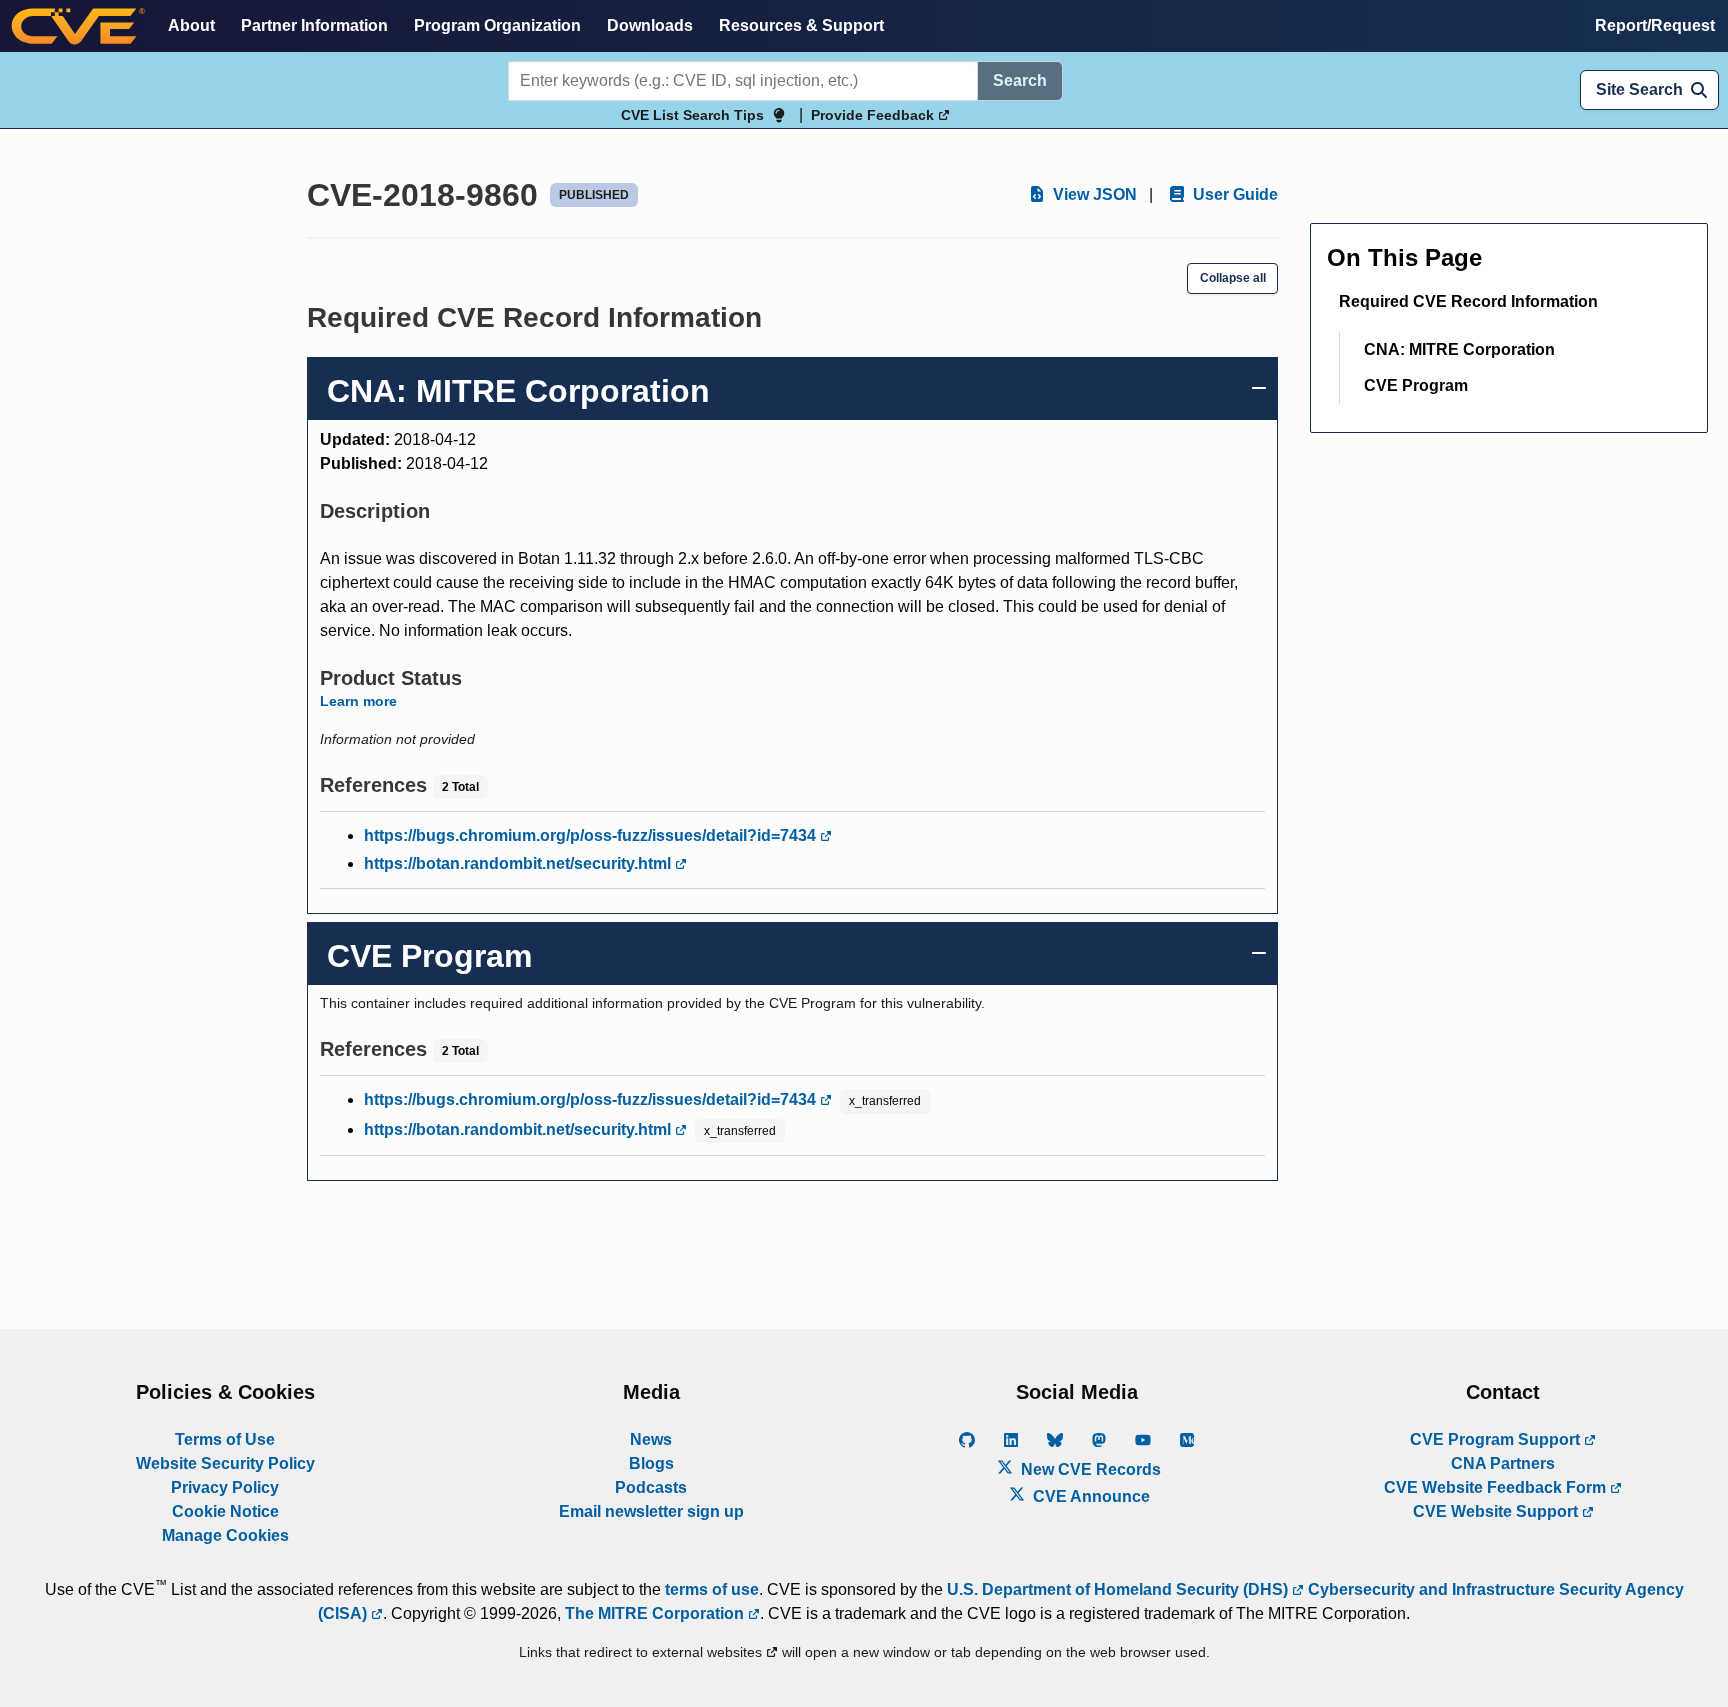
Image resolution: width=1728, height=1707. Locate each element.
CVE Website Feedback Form (1497, 1487)
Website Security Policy (225, 1463)
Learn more (358, 701)
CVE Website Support (1497, 1511)
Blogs (651, 1463)
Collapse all (1233, 278)
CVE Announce (1089, 1496)
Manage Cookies (225, 1535)
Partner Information (314, 25)
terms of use (712, 1589)
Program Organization (497, 25)
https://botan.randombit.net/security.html (519, 863)
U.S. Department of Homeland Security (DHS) (1119, 1589)
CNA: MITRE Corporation (1459, 349)
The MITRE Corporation (656, 1613)
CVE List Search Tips (692, 115)
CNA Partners (1503, 1463)
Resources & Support (801, 25)
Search (1020, 80)
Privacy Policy (225, 1487)
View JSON (1093, 194)
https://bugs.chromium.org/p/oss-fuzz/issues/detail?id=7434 (592, 835)
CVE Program (1416, 385)
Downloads (650, 25)
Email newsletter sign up (651, 1511)
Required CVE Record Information (1468, 301)
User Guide (1233, 194)
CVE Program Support (1497, 1439)
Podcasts (651, 1487)
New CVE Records (1089, 1469)
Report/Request (1655, 25)
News (651, 1439)
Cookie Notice (225, 1511)
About (191, 25)
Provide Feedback (874, 115)
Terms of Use (225, 1439)
